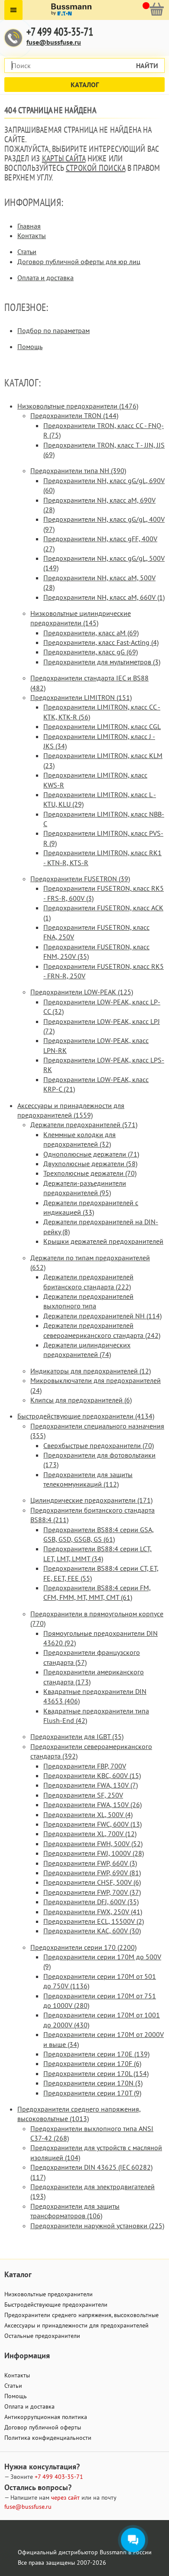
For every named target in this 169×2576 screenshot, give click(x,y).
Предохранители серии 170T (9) (92, 2093)
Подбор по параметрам (54, 330)
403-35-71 (59, 2477)
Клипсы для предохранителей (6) (81, 1400)
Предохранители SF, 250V (83, 1795)
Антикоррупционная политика (46, 2417)
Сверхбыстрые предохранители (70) (99, 1445)
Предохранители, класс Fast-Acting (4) (101, 642)
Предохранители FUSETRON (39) (80, 879)
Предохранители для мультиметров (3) (102, 662)
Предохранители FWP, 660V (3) (90, 1863)
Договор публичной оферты (43, 2427)
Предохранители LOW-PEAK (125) (82, 992)
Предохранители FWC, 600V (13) (93, 1824)
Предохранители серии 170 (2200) (83, 1947)
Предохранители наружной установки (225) (97, 2226)
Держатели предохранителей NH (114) (102, 1316)
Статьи (27, 252)
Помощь (30, 347)
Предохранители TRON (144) (74, 415)
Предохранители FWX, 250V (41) (93, 1912)
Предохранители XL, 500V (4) (88, 1814)
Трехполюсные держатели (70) (90, 1173)
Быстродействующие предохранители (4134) (86, 1416)
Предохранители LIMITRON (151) (81, 697)
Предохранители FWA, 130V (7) (91, 1785)
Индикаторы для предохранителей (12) (91, 1371)
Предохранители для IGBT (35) (77, 1736)
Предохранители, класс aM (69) (91, 633)
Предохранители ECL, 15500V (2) (94, 1921)
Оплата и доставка (45, 278)
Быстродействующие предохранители (56, 2305)
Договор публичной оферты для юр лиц (79, 262)
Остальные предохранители (42, 2336)
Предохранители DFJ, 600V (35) (91, 1902)
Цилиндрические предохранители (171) (91, 1500)
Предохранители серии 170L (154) (96, 2073)
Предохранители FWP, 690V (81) (92, 1873)
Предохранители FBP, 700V (85, 1766)
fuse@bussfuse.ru (54, 42)
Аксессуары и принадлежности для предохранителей (76, 2325)
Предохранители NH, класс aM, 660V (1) (104, 597)
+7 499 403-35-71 (60, 32)
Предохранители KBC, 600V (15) (92, 1775)
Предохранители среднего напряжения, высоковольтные (81, 2315)
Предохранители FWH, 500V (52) (93, 1844)
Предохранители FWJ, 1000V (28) (94, 1853)
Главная (29, 226)
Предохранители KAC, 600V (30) (92, 1931)
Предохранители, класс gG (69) (91, 652)
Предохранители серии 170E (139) (96, 2054)
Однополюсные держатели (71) (91, 1154)
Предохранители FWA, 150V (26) (93, 1805)
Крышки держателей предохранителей (103, 1241)
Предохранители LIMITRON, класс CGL (102, 726)
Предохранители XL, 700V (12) (90, 1834)
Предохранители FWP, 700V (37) (92, 1892)
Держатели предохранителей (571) (84, 1125)
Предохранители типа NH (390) (78, 471)
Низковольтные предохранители (49, 2294)
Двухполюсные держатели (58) (90, 1164)
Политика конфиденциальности (48, 2438)
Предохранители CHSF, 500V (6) (92, 1882)
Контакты (32, 235)
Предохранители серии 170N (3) (93, 2083)
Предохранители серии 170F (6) (92, 2063)
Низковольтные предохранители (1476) (78, 406)
